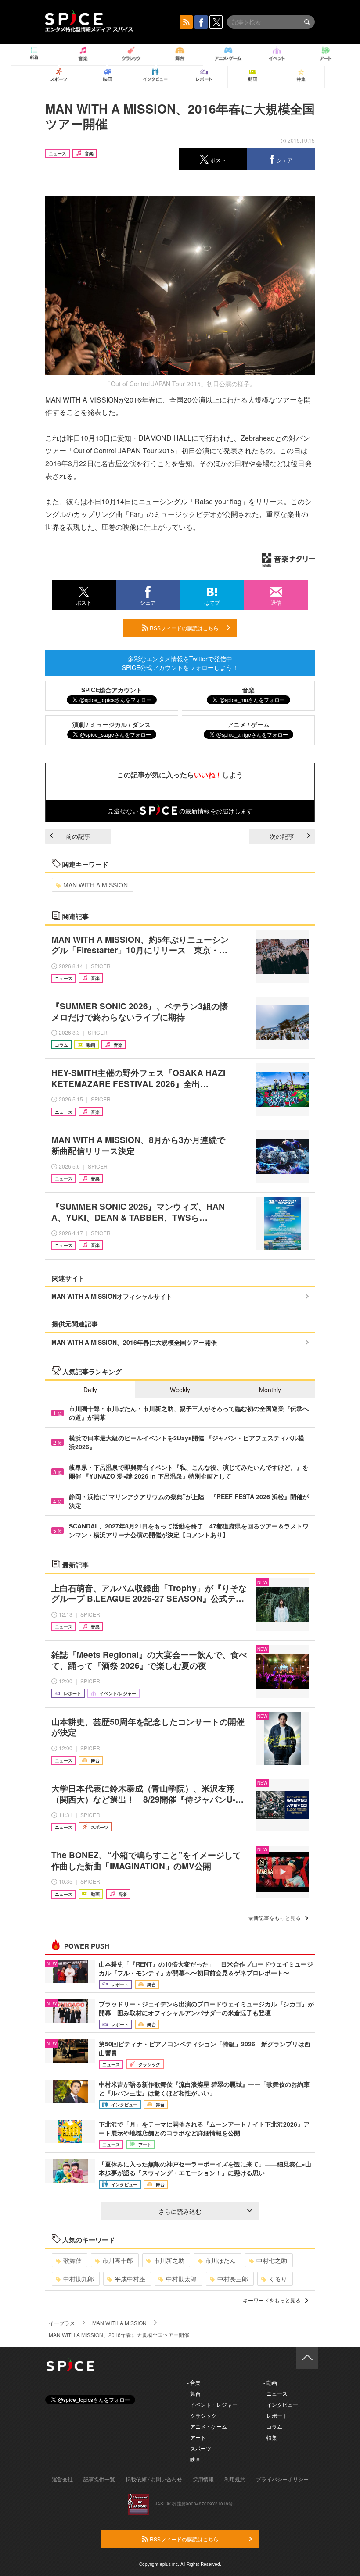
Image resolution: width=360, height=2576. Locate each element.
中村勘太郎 (181, 2279)
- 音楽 (194, 2382)
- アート (196, 2437)
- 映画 (194, 2459)
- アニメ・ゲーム (207, 2426)
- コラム (273, 2426)
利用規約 (235, 2479)
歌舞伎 (72, 2260)
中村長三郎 (233, 2279)
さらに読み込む (180, 2211)
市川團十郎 (118, 2260)
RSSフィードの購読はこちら (184, 628)
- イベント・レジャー (212, 2404)
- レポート (275, 2415)
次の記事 (282, 836)
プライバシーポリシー (282, 2479)
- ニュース (275, 2393)
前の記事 (78, 836)
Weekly (180, 1390)
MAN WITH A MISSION (95, 885)
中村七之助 (272, 2260)
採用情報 (203, 2479)
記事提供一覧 (99, 2479)
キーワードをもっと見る (272, 2300)
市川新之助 (169, 2260)
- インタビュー (281, 2404)
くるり (278, 2279)
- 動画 (270, 2382)
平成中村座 (130, 2279)
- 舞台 (194, 2393)
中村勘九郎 (79, 2279)
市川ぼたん (220, 2260)
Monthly (270, 1390)
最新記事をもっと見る (274, 1918)
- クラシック (202, 2415)
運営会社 (62, 2479)
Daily (90, 1390)
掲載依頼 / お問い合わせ (154, 2479)
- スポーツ (199, 2448)
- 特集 (270, 2437)
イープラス (62, 2323)
